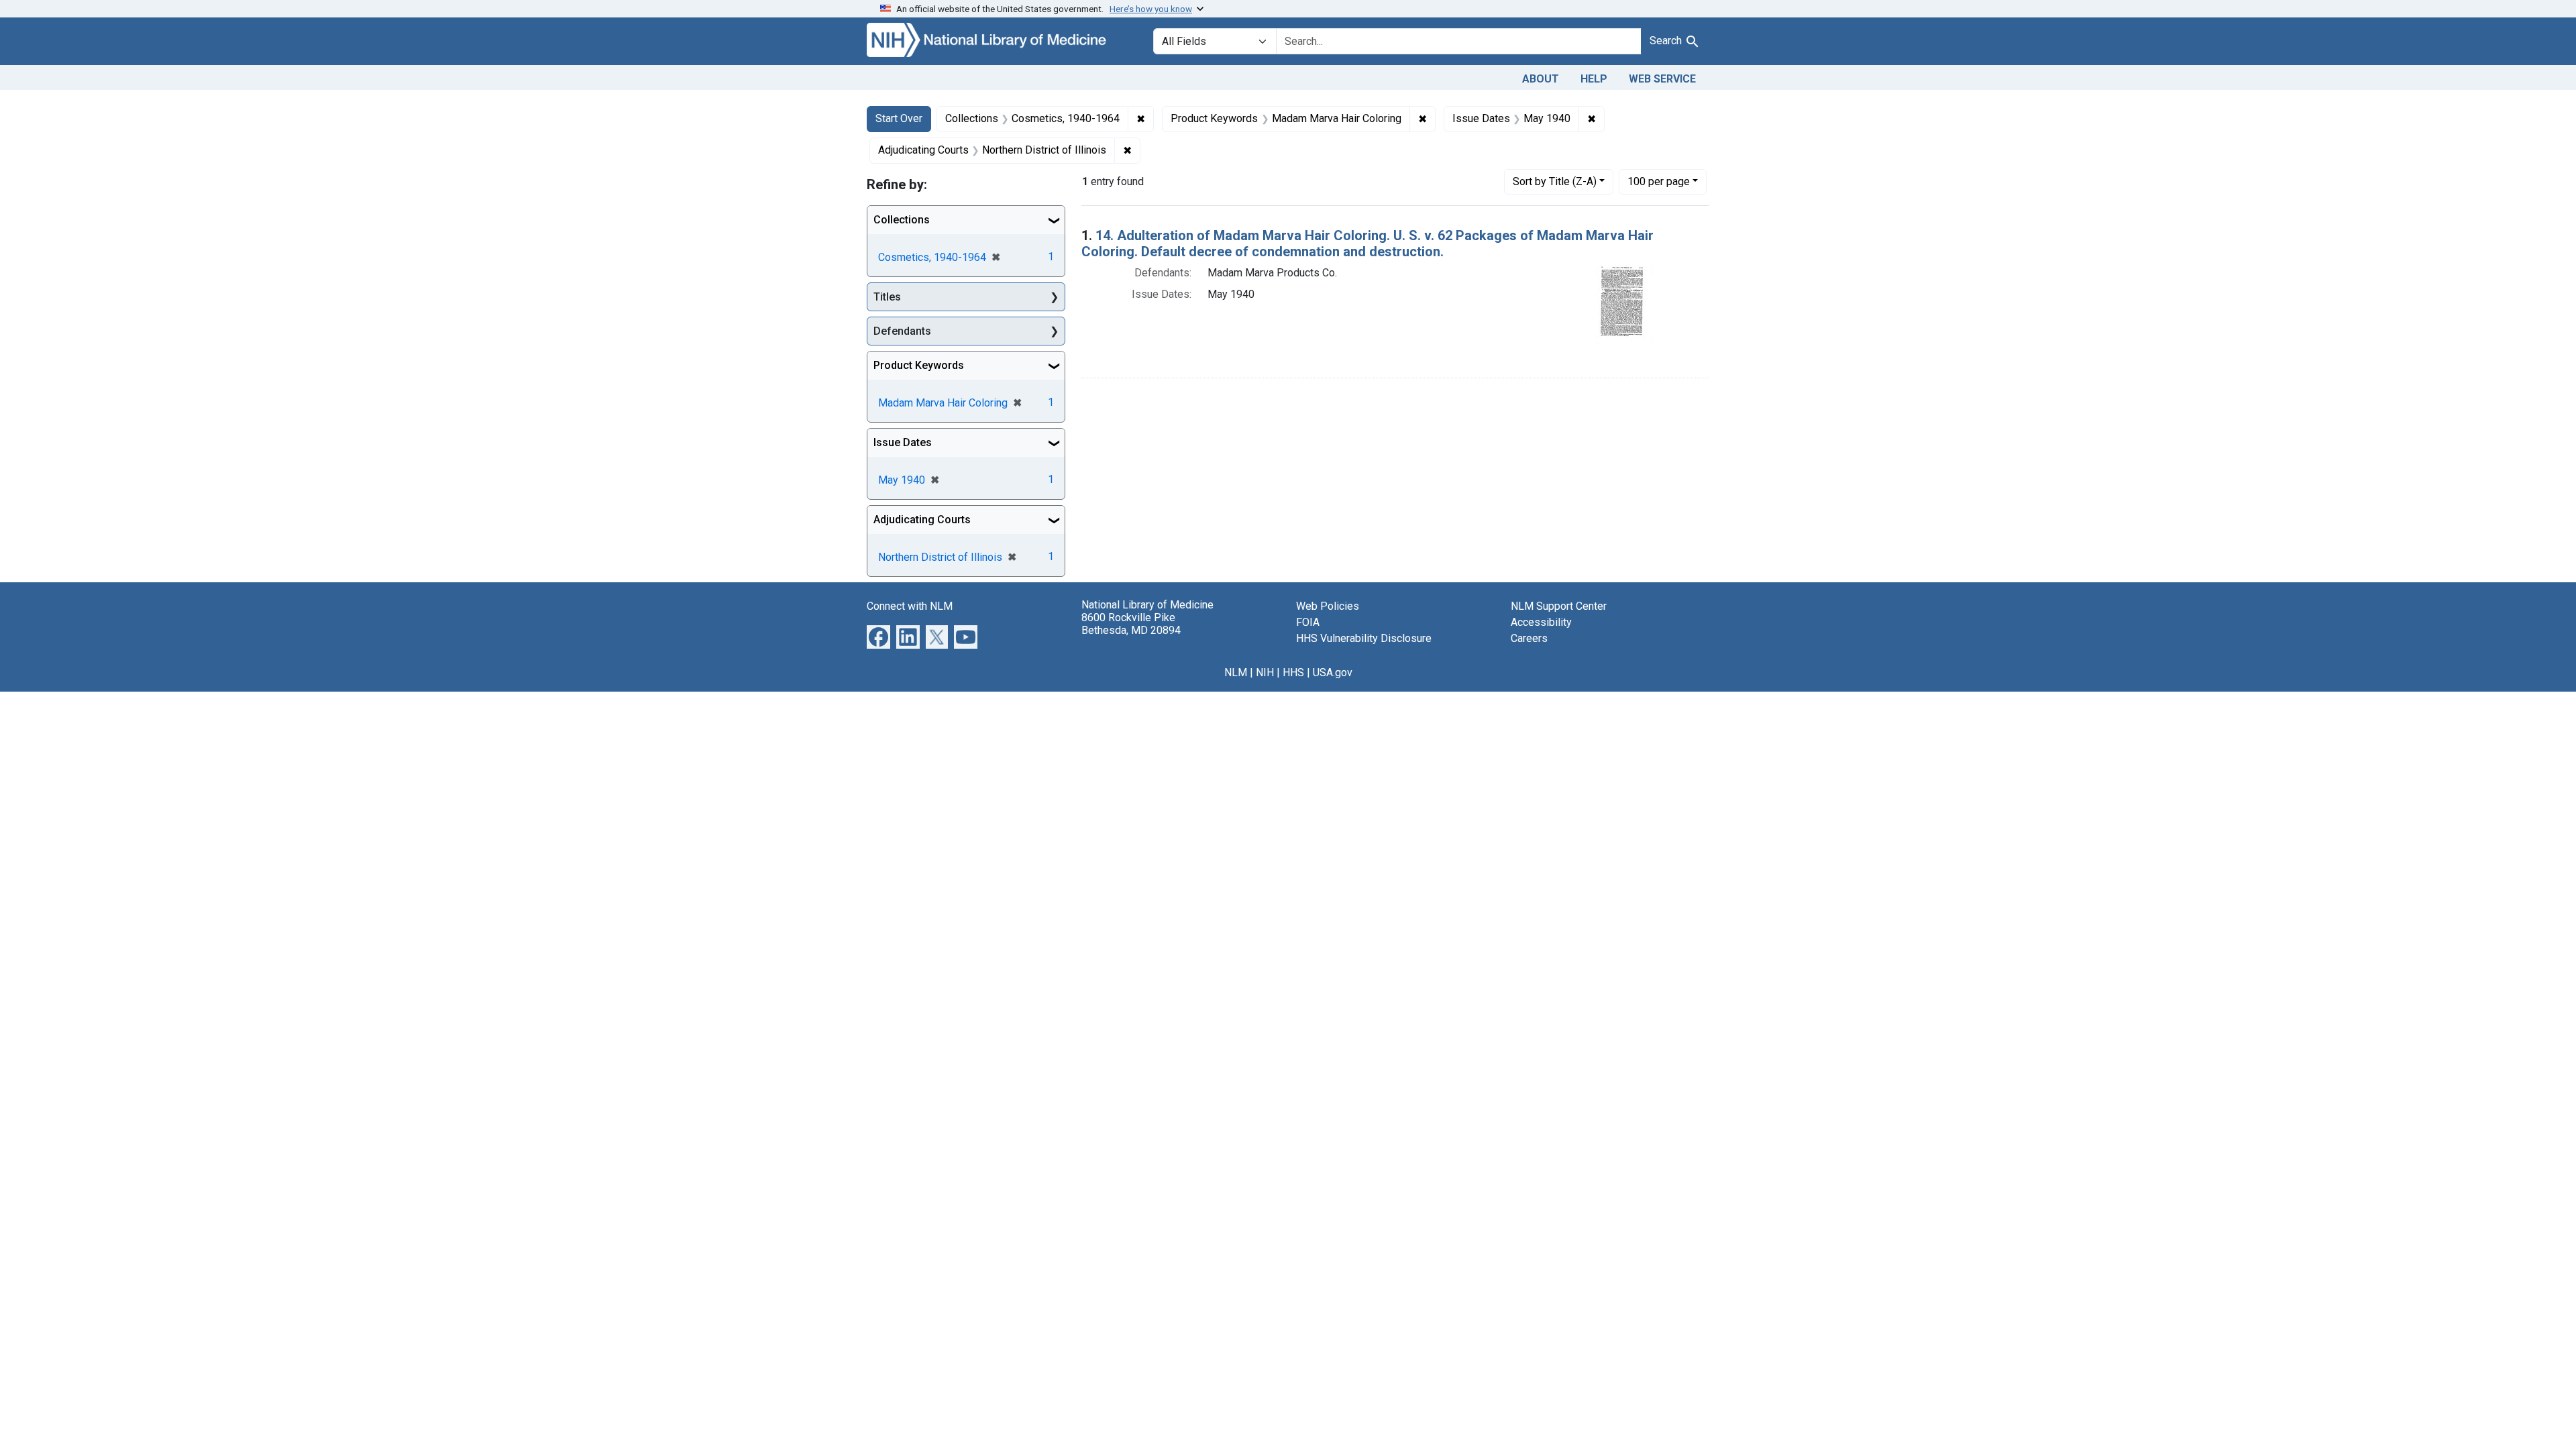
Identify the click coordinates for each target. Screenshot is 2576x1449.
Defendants (902, 331)
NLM (1236, 673)
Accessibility (1541, 622)
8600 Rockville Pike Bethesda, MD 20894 (1131, 624)
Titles (887, 297)
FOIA (1308, 622)
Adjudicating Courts (922, 520)
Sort (1555, 181)
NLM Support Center (1559, 606)
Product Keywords (919, 365)
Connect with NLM (910, 606)
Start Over (899, 118)
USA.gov (1333, 673)
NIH (1265, 673)
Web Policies (1328, 606)
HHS (1293, 673)
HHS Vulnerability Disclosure (1364, 638)
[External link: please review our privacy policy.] (878, 636)
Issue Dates (903, 442)
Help (1594, 79)
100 (1659, 181)
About (1541, 79)
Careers (1529, 638)
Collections (902, 220)
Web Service (1662, 79)
